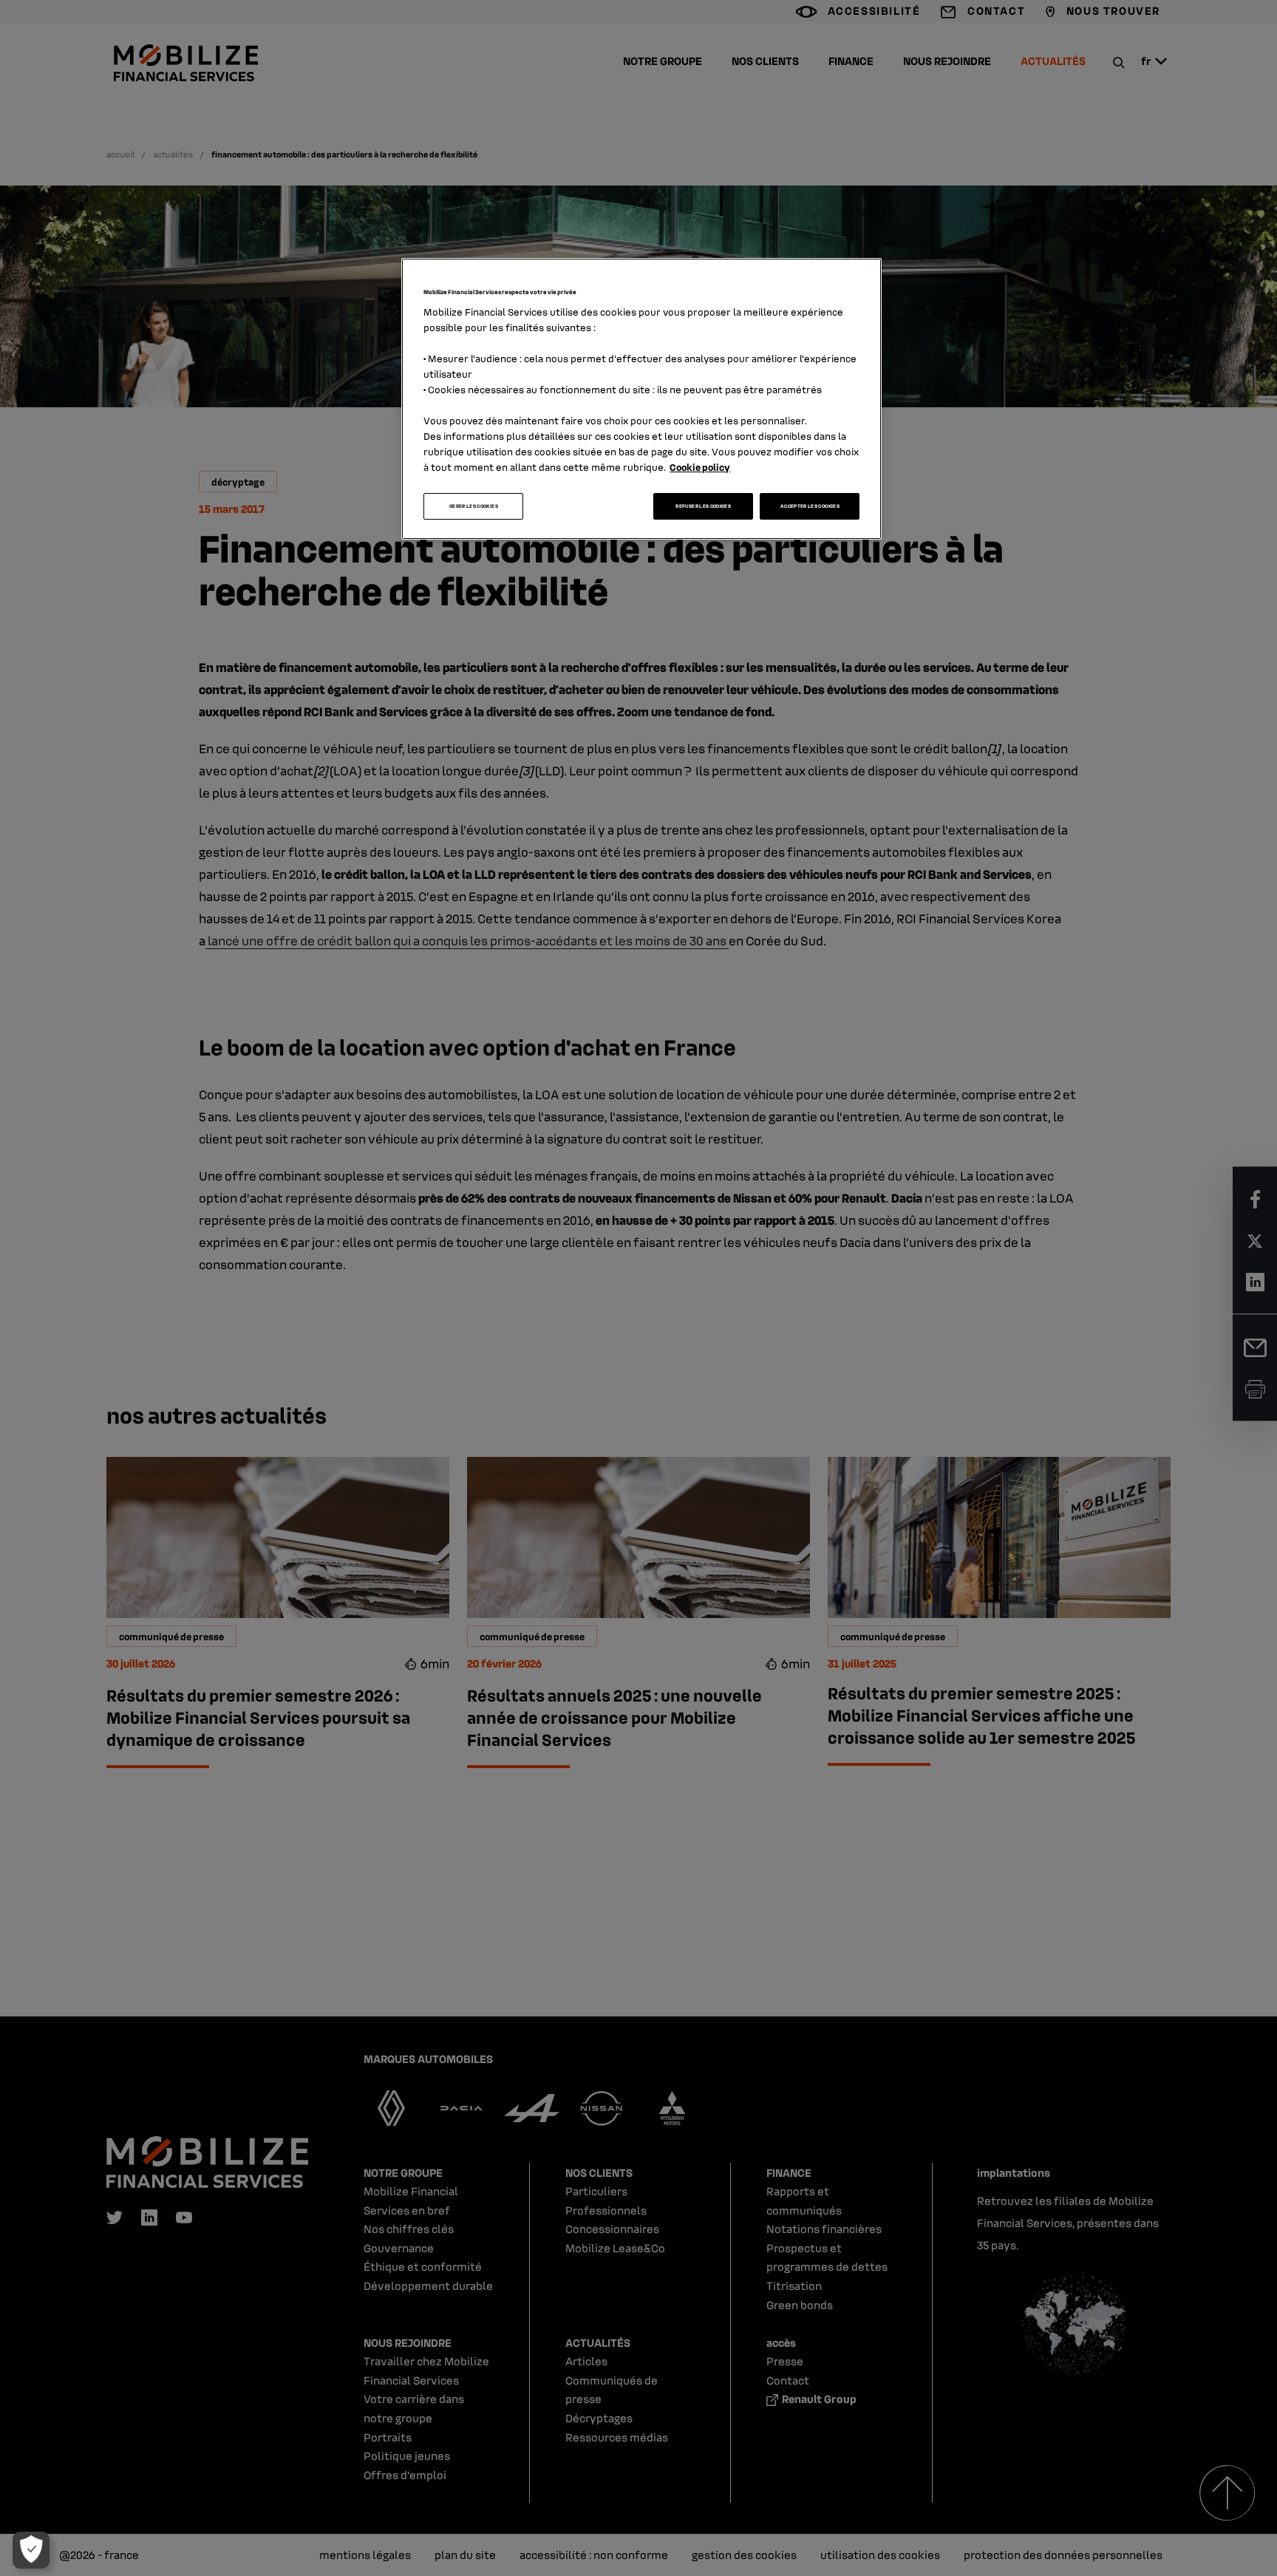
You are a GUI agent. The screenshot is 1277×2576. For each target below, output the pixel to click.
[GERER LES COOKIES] (31, 2550)
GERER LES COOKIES (474, 506)
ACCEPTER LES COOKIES (810, 506)
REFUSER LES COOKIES (703, 506)
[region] (641, 399)
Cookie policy (700, 467)
